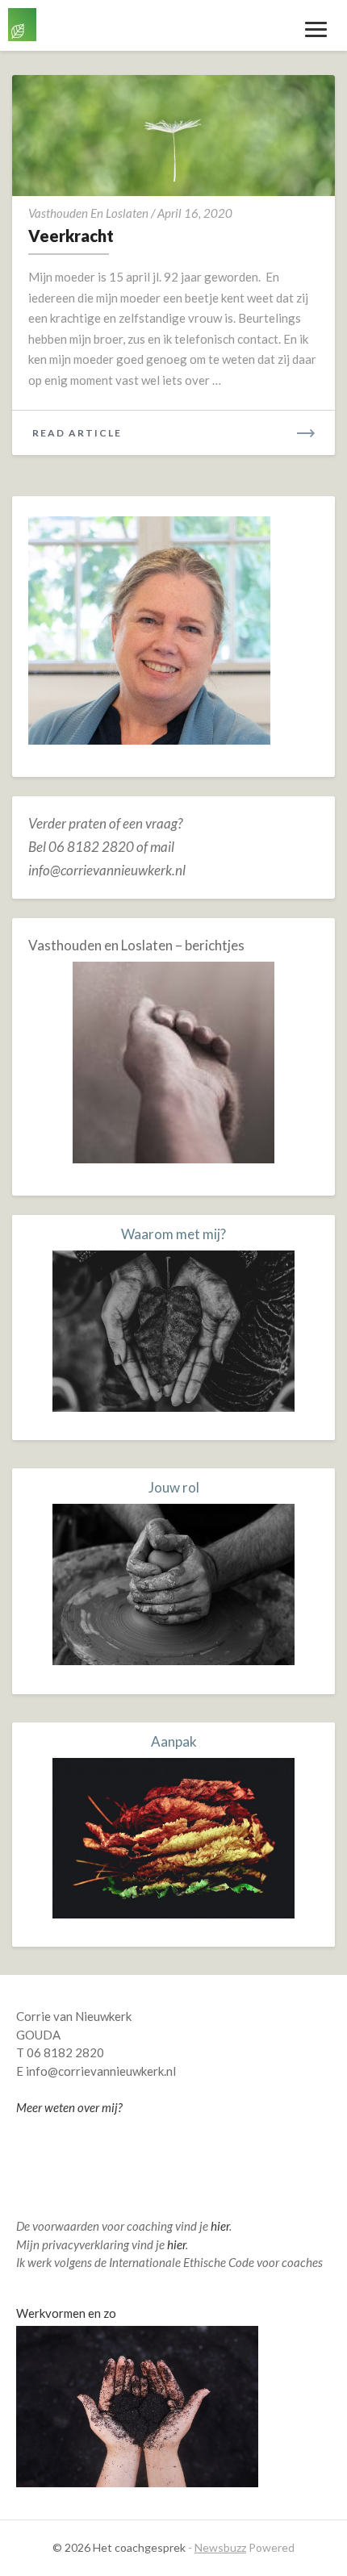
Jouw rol (174, 1487)
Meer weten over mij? (69, 2107)
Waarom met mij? (173, 1234)
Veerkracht (71, 236)
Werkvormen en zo (66, 2313)
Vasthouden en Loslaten (88, 213)
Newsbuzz (220, 2547)
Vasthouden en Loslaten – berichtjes (136, 945)
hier (220, 2226)
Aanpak (174, 1741)
